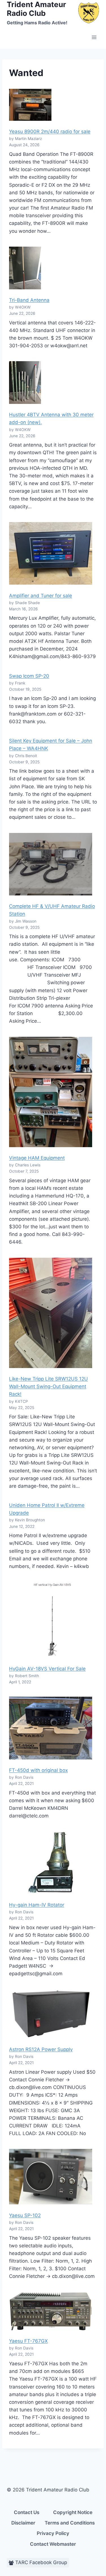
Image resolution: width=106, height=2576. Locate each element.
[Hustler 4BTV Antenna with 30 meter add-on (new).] (25, 383)
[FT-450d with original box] (51, 1728)
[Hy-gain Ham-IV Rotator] (51, 1863)
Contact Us (27, 2512)
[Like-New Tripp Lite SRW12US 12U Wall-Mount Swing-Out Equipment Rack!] (51, 1313)
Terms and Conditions (70, 2523)
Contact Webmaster (53, 2544)
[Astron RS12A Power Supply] (51, 2014)
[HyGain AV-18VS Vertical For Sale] (51, 1620)
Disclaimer (23, 2523)
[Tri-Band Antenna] (25, 268)
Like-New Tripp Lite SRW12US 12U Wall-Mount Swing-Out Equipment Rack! (48, 1386)
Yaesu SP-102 (25, 2215)
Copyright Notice (73, 2512)
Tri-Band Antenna (29, 300)
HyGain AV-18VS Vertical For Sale (47, 1669)
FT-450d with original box (38, 1770)
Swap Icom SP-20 (29, 676)
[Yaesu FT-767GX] (51, 2311)
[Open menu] (94, 37)
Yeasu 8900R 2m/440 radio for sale (50, 132)
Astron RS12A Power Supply (41, 2049)
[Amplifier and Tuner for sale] (51, 553)
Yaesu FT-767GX (28, 2341)
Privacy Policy (53, 2533)
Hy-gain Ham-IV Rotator (37, 1905)
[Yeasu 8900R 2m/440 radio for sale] (30, 105)
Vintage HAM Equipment (37, 1158)
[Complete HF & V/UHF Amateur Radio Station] (51, 864)
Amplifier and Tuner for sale (41, 596)
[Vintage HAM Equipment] (51, 1092)
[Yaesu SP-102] (51, 2177)
